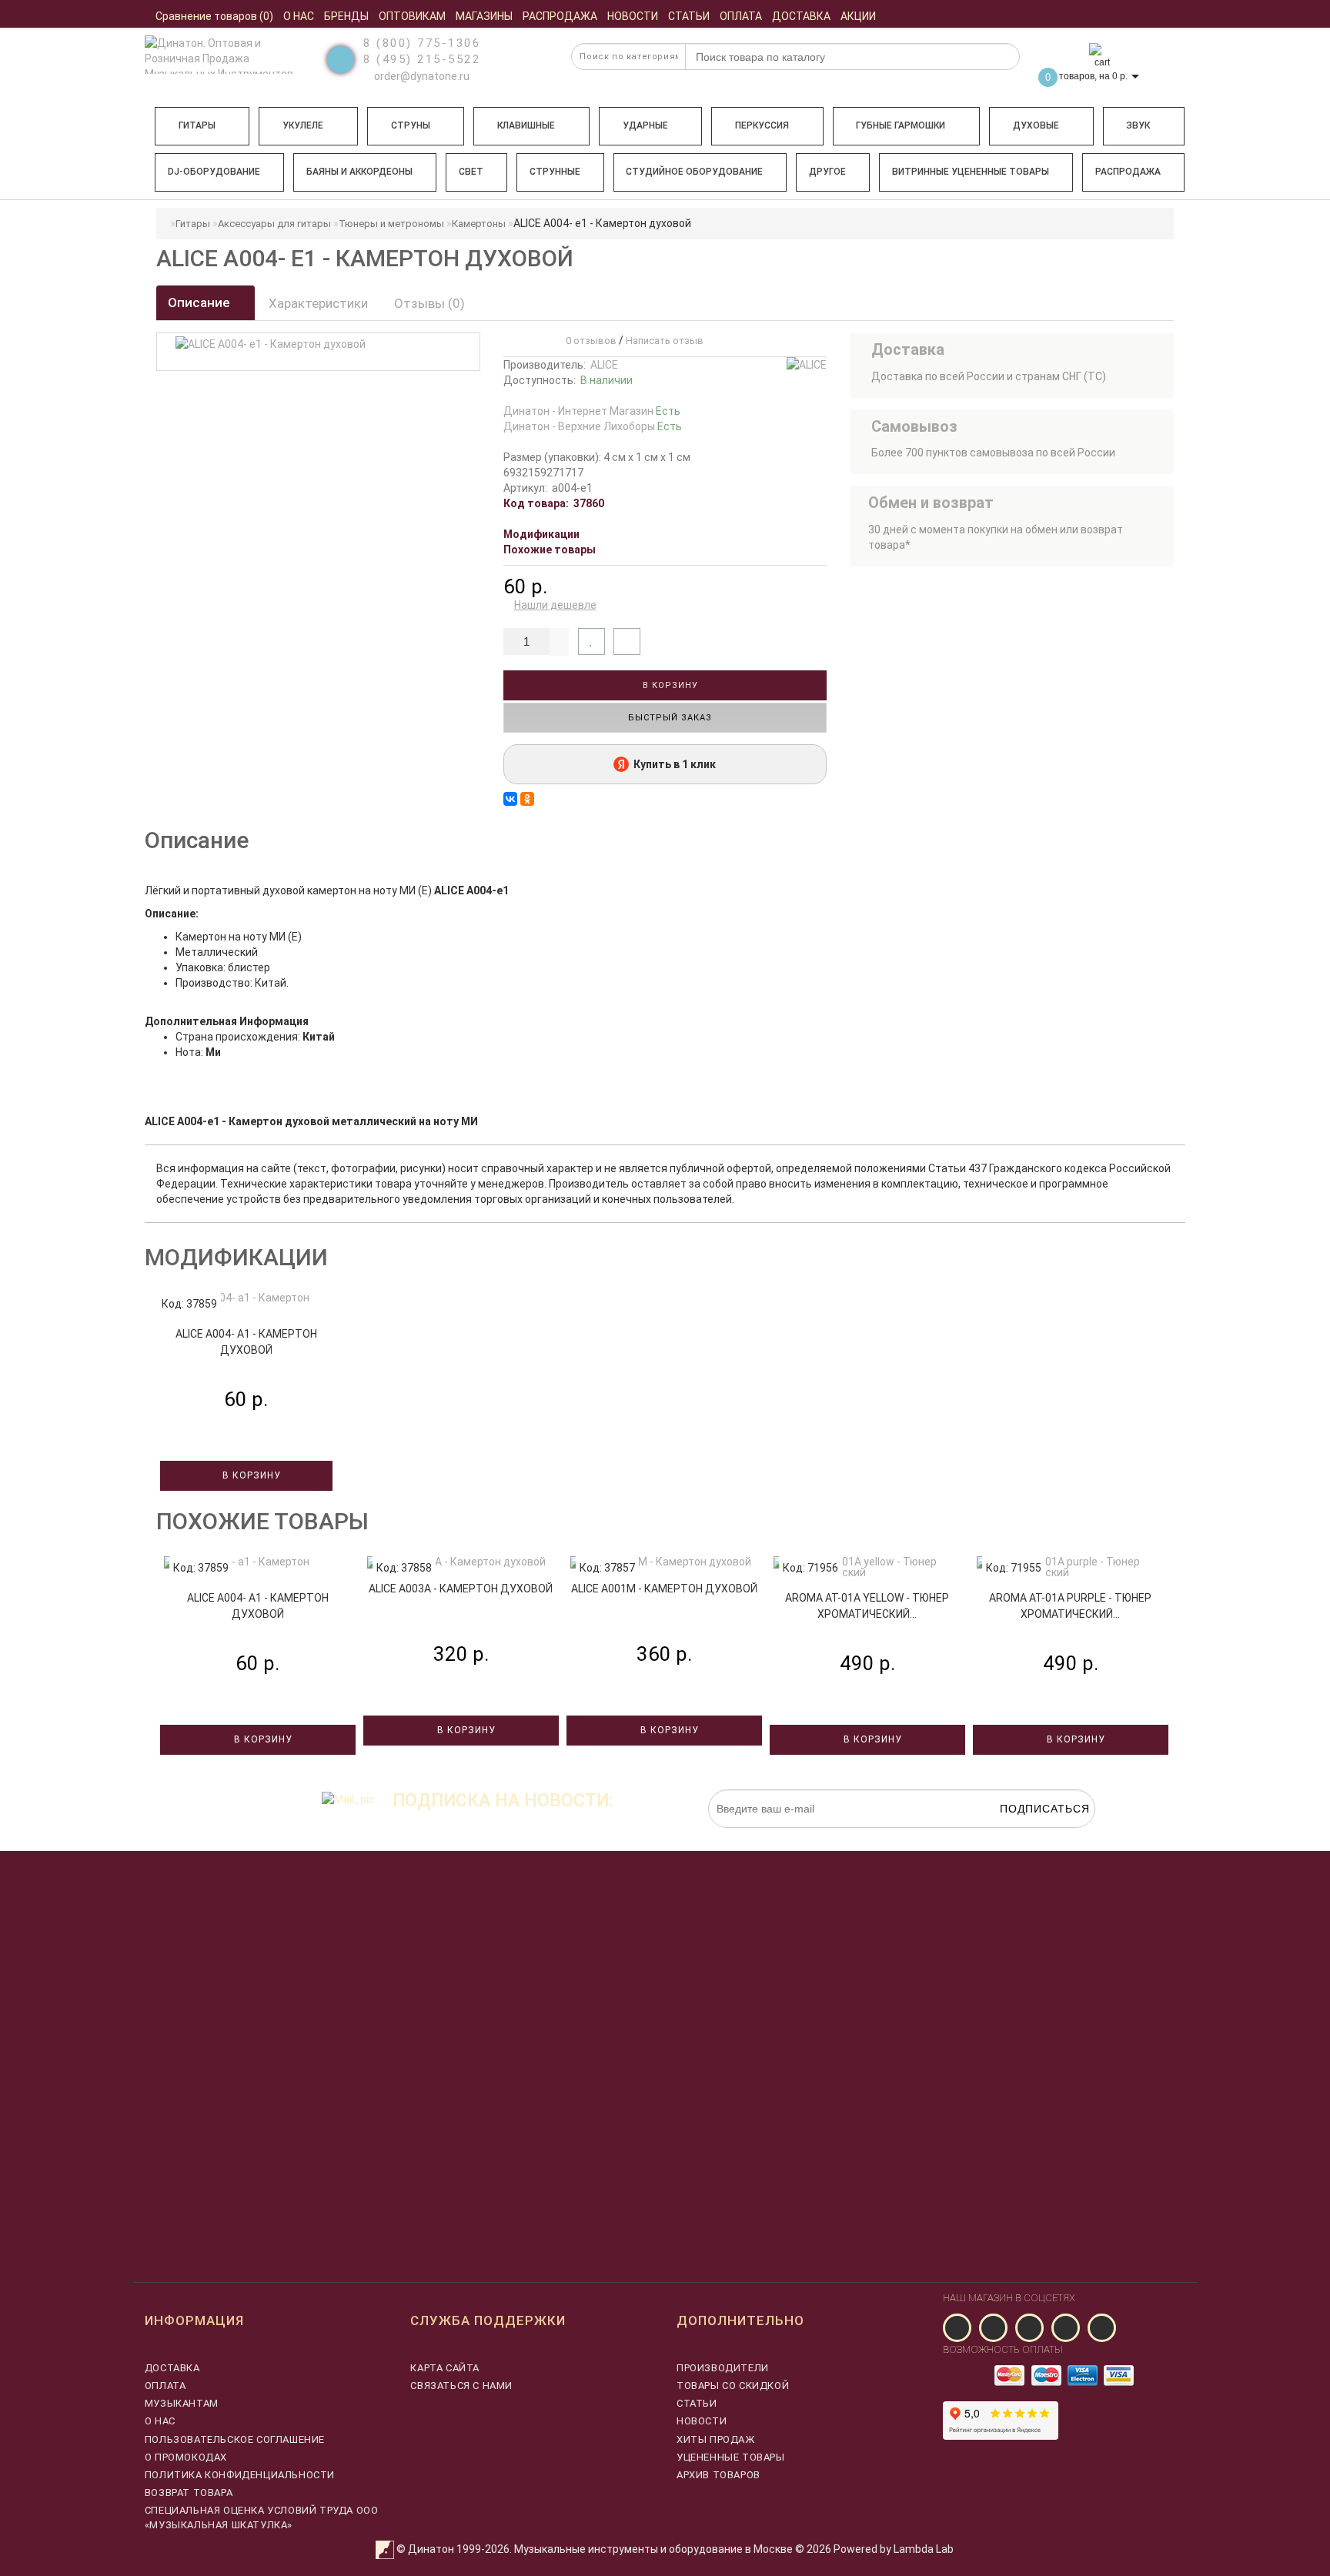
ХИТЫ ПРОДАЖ (716, 2439)
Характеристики (318, 303)
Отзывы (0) (429, 303)
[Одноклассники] (527, 799)
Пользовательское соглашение (235, 2439)
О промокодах (186, 2457)
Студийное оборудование (694, 172)
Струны (411, 125)
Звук (1138, 125)
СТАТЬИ (697, 2403)
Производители (723, 2368)
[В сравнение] (627, 641)
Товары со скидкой (733, 2386)
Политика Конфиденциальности (240, 2475)
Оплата (165, 2386)
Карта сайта (445, 2368)
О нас (160, 2421)
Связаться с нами (461, 2386)
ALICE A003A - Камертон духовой (461, 1589)
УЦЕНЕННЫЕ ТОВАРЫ (731, 2457)
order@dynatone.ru (421, 76)
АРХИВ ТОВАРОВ (718, 2475)
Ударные (645, 125)
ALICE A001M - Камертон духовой (664, 1589)
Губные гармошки (901, 125)
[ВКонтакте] (510, 799)
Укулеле (303, 125)
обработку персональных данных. (1023, 1836)
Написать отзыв (665, 341)
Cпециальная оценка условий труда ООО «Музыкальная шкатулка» (262, 2517)
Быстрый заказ (668, 718)
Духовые (1036, 125)
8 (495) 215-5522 (422, 59)
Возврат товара (189, 2492)
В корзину (669, 685)
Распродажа (1128, 172)
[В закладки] (591, 641)
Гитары (197, 125)
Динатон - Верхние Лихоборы (593, 426)
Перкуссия (762, 125)
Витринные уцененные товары (971, 172)
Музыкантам (182, 2403)
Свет (471, 172)
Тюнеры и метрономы (391, 224)
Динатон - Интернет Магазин (592, 411)
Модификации (541, 534)
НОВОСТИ (702, 2421)
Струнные (555, 172)
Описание (201, 302)
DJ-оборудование (214, 172)
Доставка (172, 2368)
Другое (827, 172)
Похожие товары (550, 550)
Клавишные (526, 125)
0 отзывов (589, 341)
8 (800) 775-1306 (422, 43)
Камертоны (479, 224)
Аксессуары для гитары (274, 224)
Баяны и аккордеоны (359, 172)
